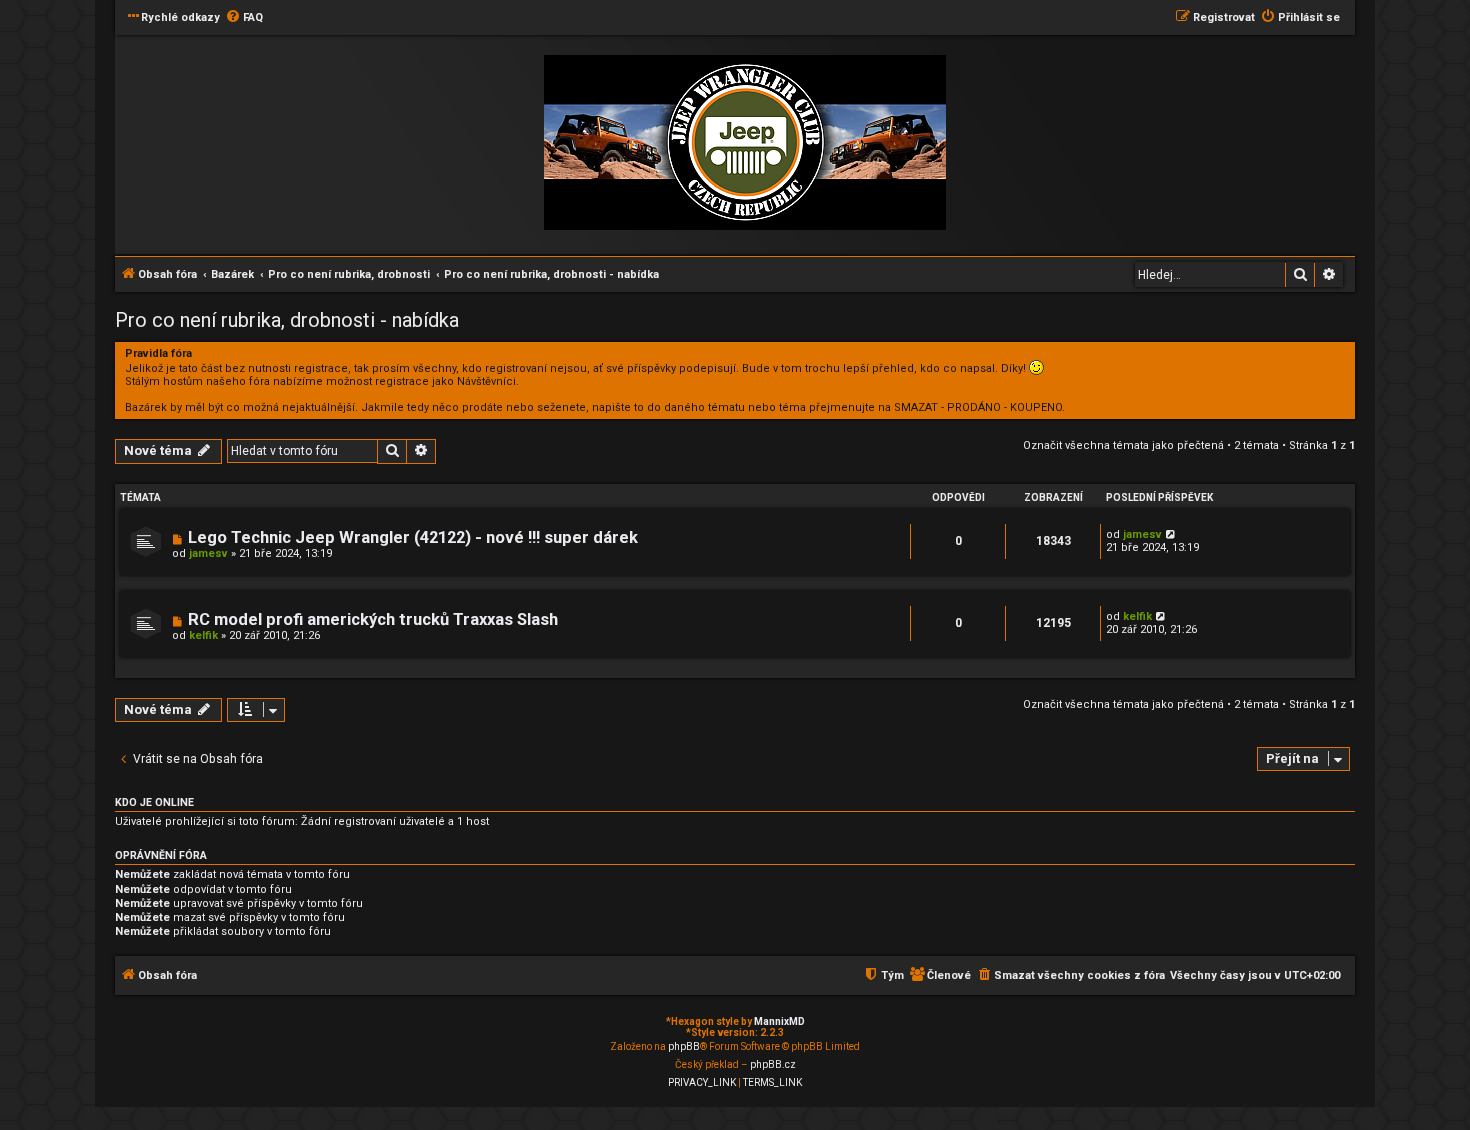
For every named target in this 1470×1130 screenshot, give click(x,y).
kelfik (203, 635)
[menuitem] (244, 18)
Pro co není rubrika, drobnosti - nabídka (287, 320)
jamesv (208, 553)
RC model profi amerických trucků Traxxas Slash (373, 619)
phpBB (684, 1046)
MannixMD (779, 1021)
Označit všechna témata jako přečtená (1123, 445)
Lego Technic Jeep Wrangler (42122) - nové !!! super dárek (413, 537)
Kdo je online (154, 802)
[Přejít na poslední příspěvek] (1171, 534)
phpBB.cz (773, 1064)
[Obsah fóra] (745, 143)
